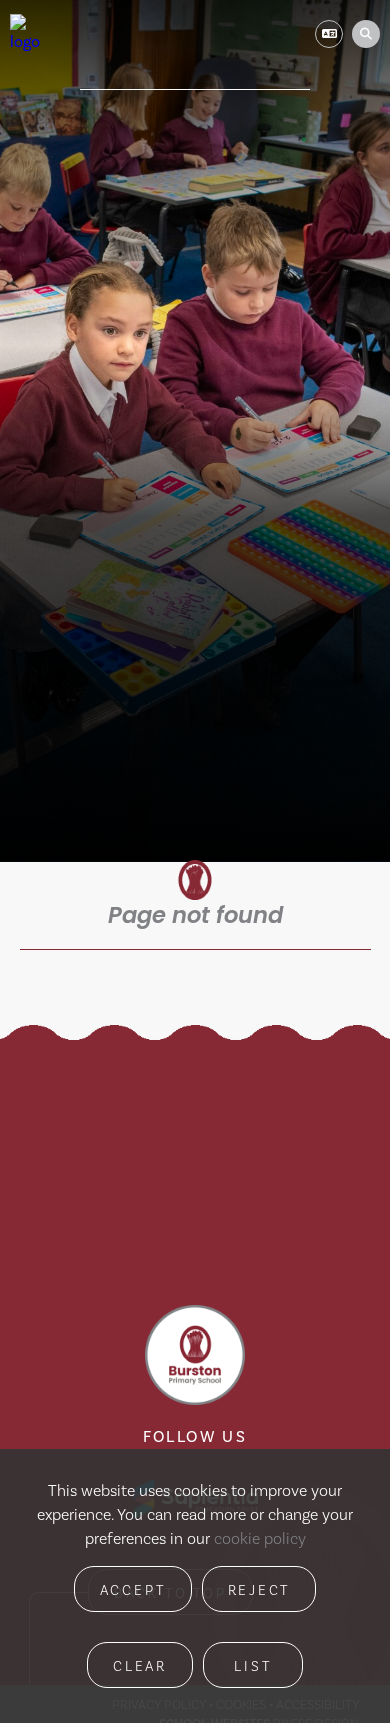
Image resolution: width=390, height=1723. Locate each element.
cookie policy (260, 1538)
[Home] (28, 34)
